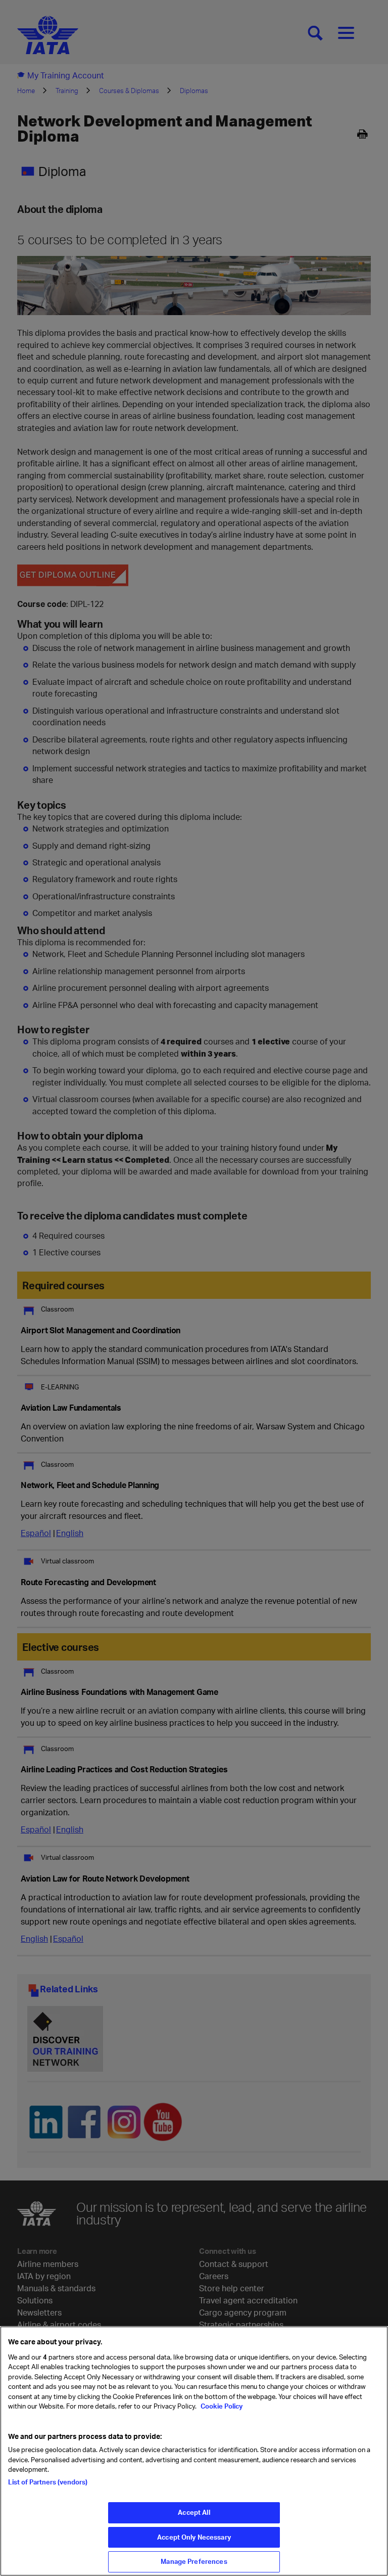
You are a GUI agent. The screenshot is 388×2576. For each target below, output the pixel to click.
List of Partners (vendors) (48, 2482)
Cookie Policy (221, 2406)
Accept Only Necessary (194, 2537)
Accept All (194, 2512)
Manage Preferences (194, 2561)
